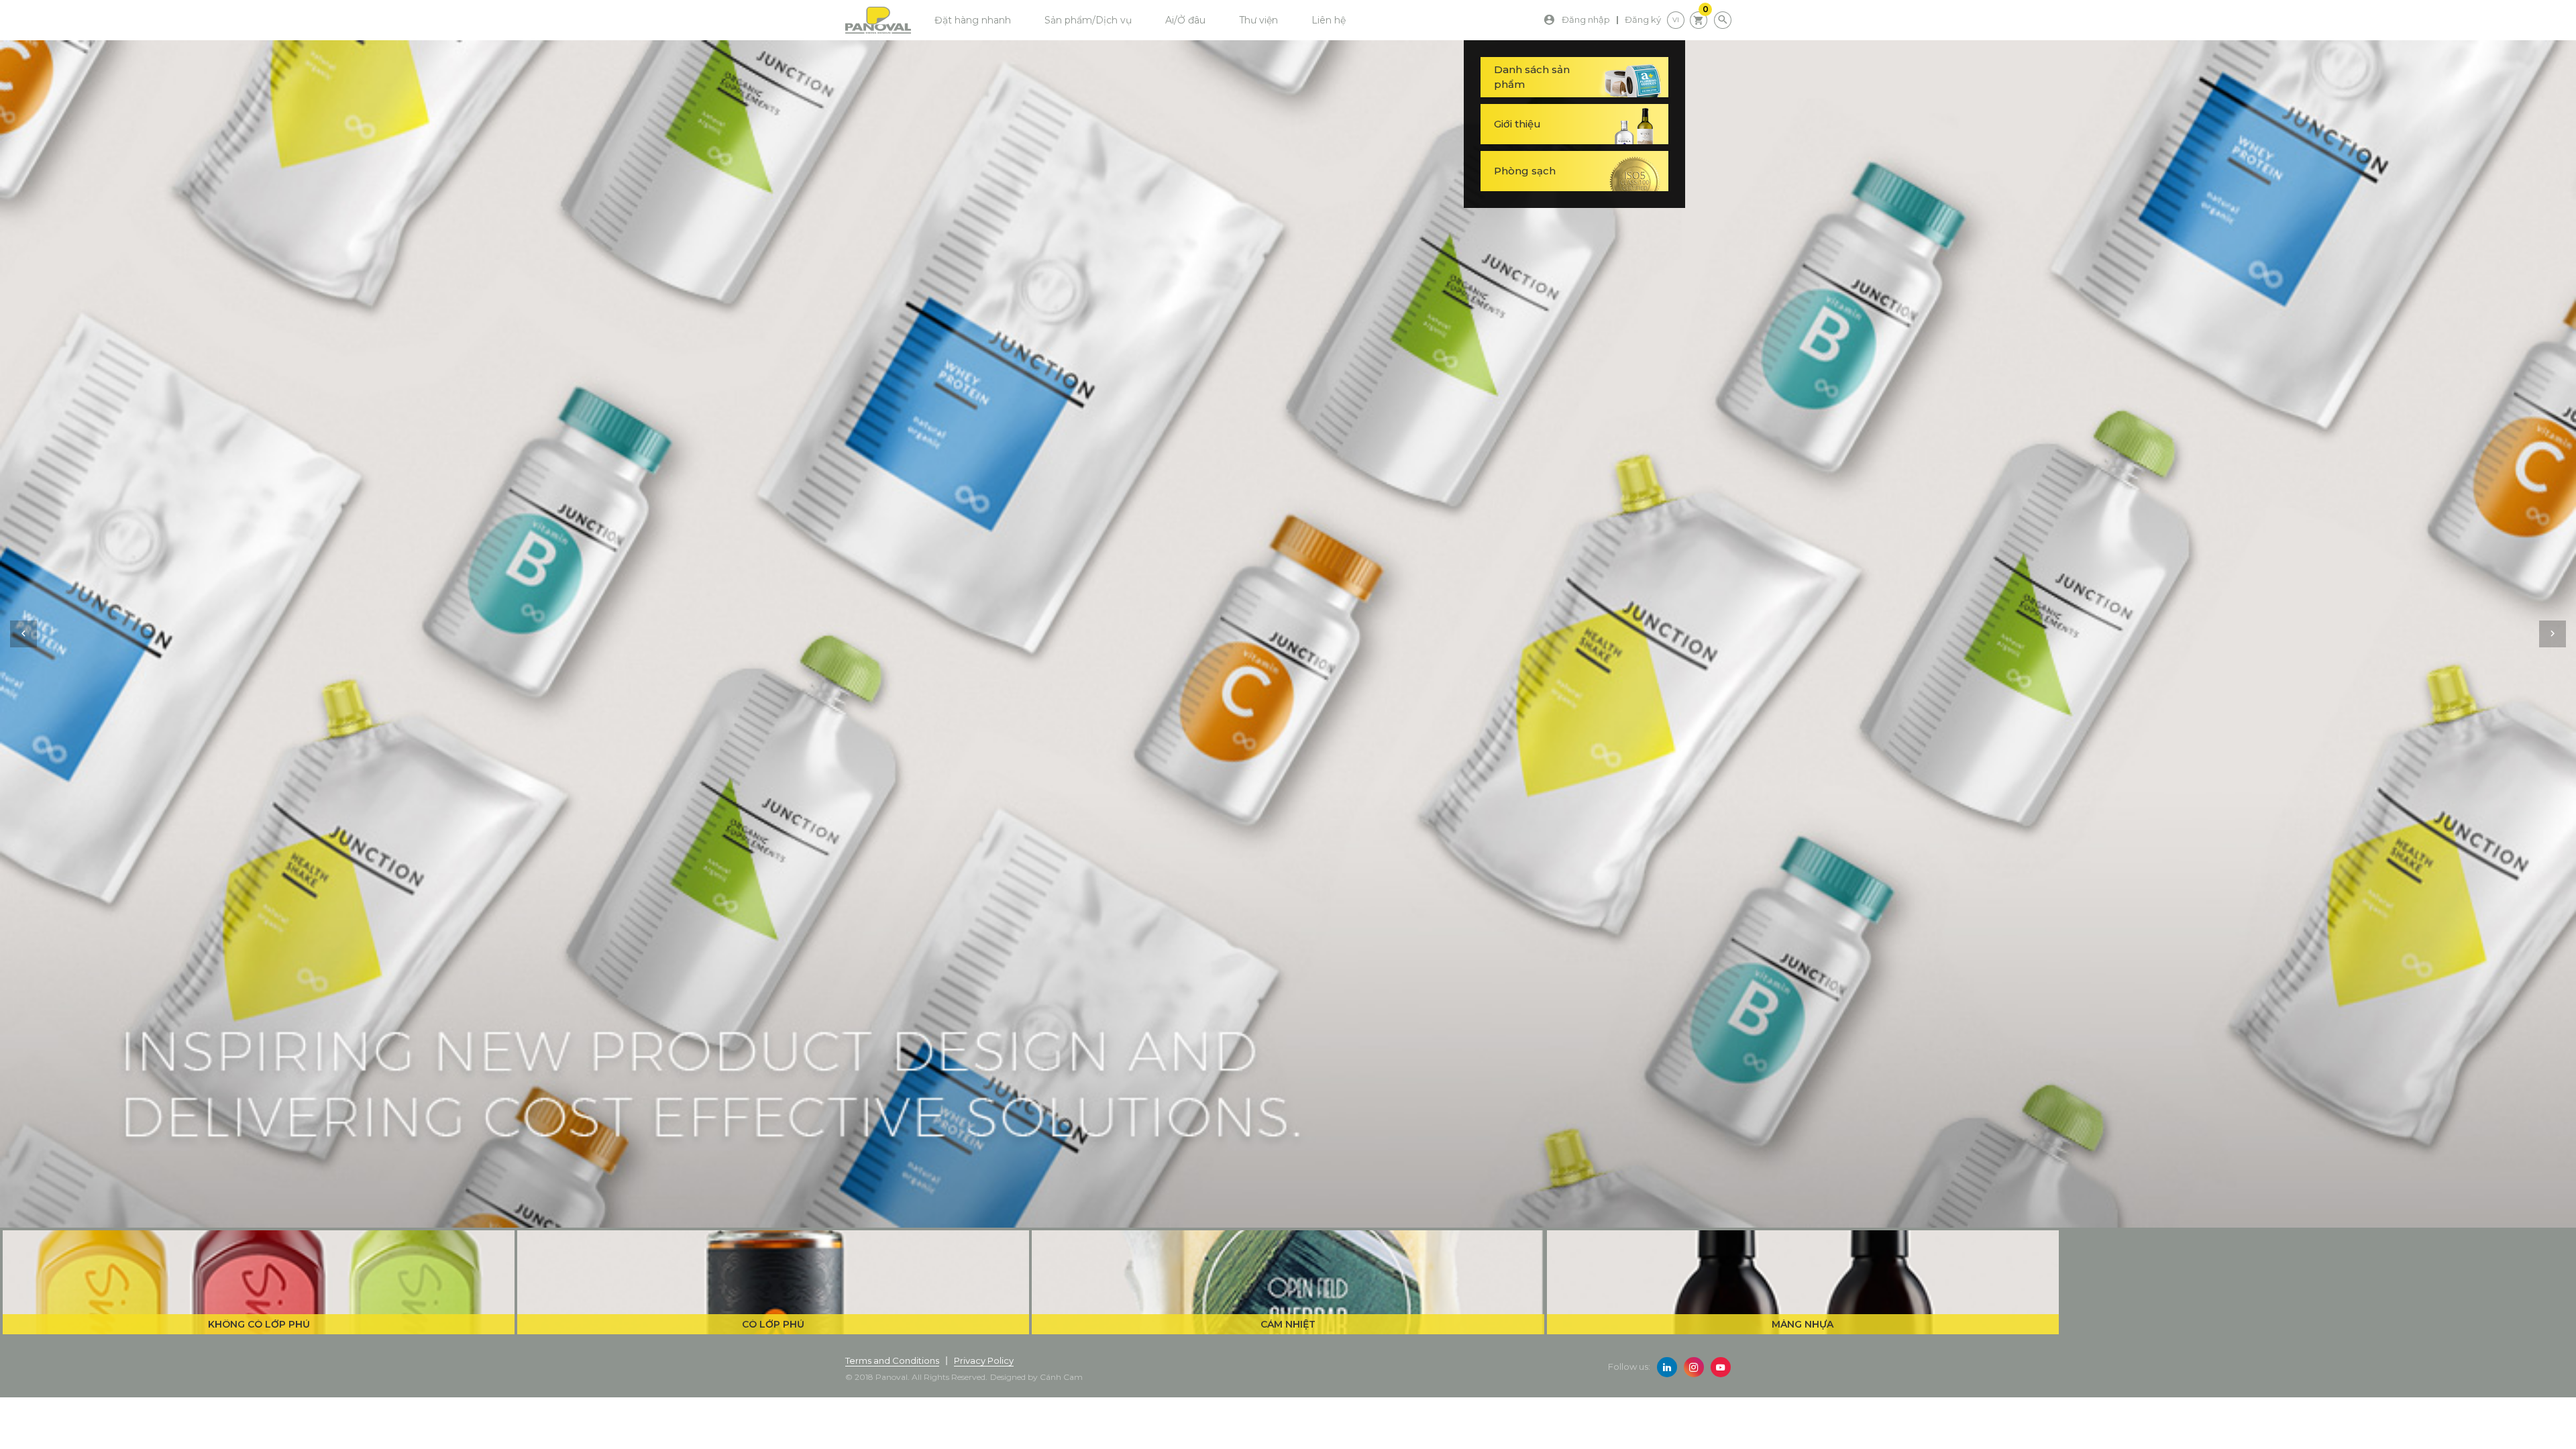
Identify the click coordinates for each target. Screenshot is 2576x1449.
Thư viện (1258, 20)
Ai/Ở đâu (1185, 20)
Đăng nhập (1586, 19)
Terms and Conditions (892, 1360)
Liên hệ (1329, 20)
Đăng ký (1643, 19)
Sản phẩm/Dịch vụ (1088, 20)
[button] (23, 634)
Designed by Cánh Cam (1036, 1377)
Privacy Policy (984, 1360)
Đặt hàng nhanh (973, 20)
